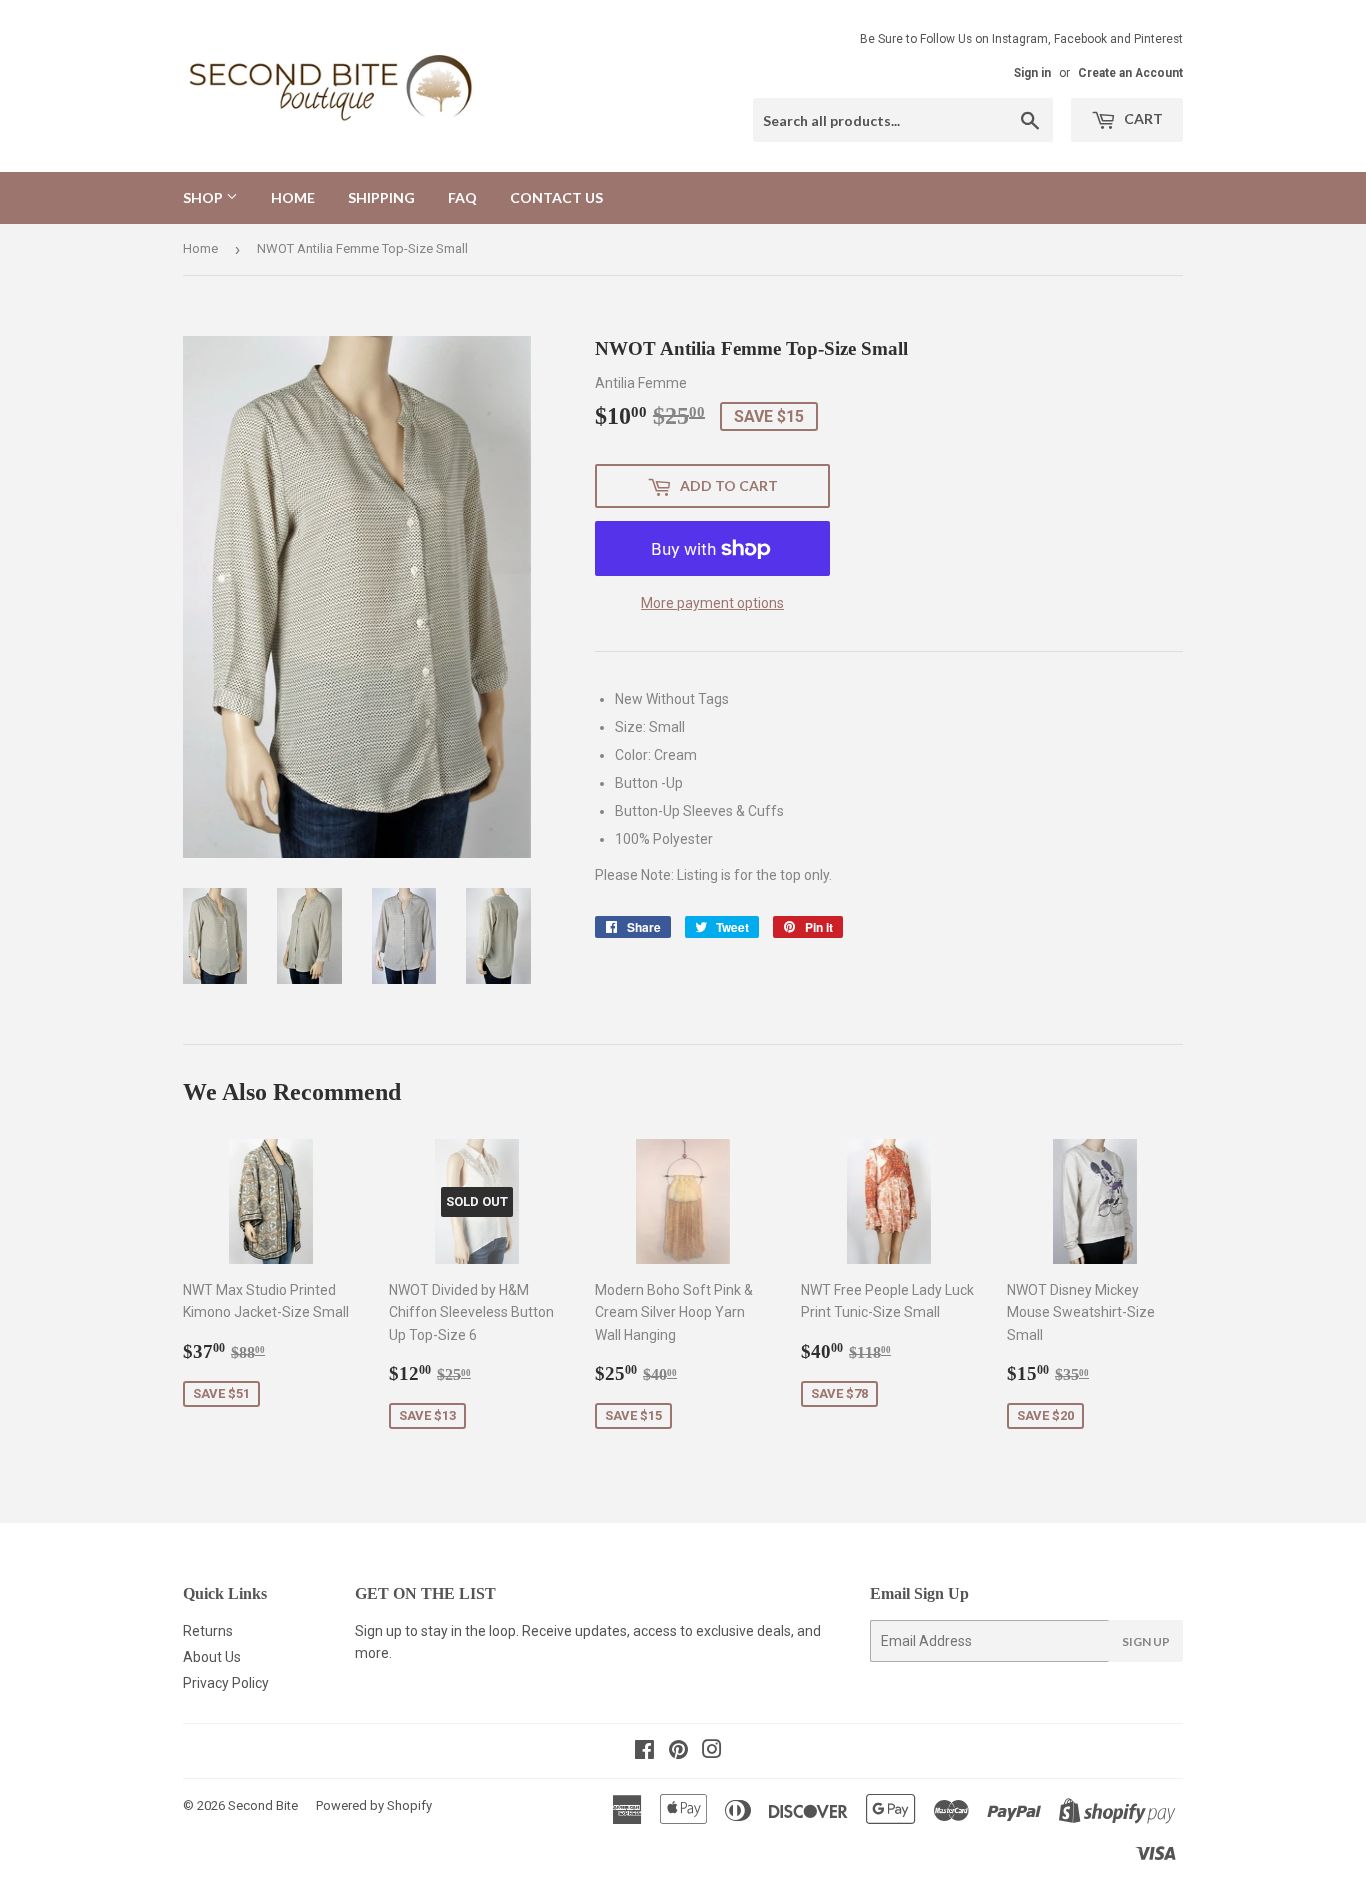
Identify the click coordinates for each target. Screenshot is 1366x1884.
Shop (204, 197)
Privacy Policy (226, 1683)
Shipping (381, 197)
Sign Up (1146, 1641)
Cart (1142, 118)
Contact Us (556, 197)
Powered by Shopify (374, 1805)
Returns (208, 1631)
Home (293, 197)
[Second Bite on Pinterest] (678, 1752)
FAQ (462, 197)
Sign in (1032, 73)
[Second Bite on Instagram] (712, 1752)
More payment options (712, 603)
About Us (212, 1657)
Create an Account (1130, 73)
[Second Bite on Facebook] (644, 1752)
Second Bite (263, 1805)
